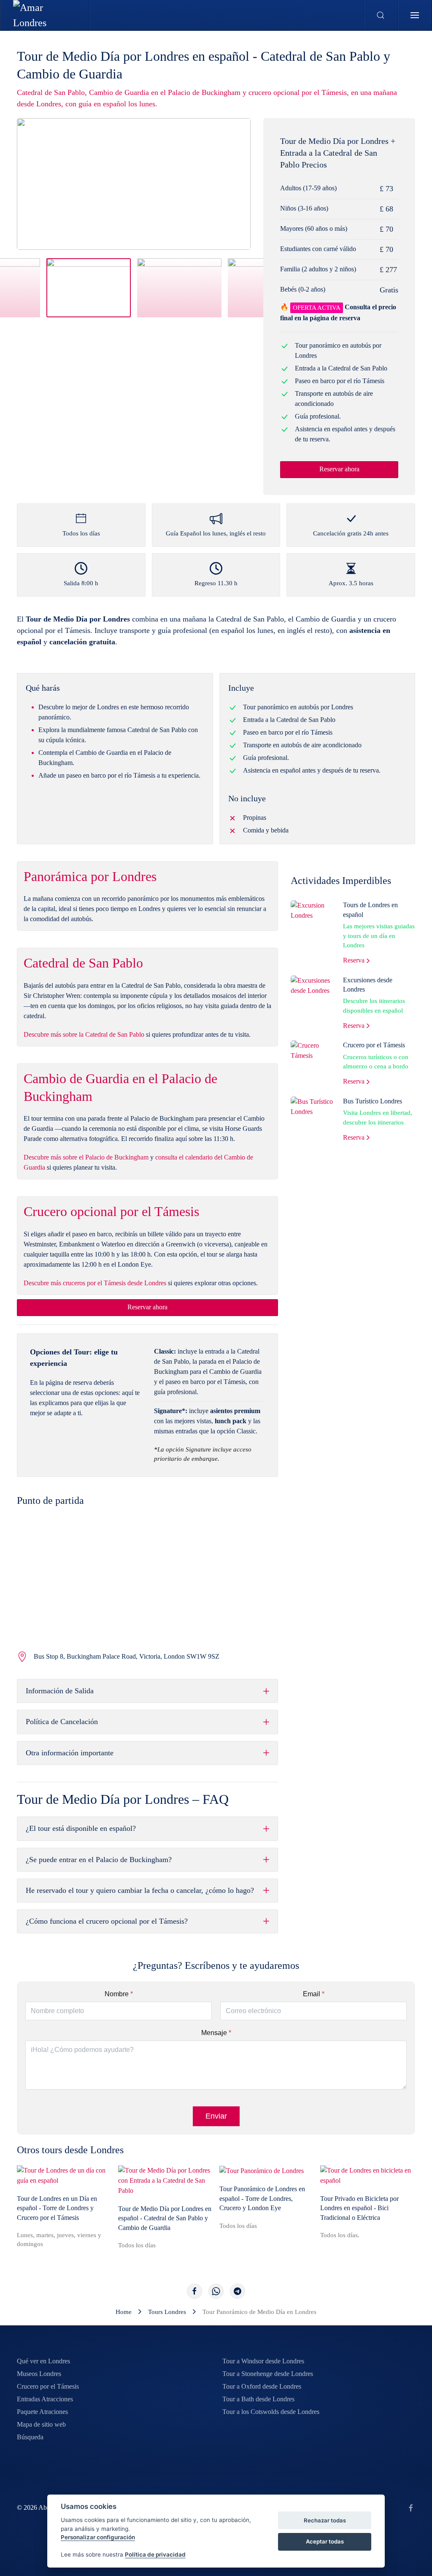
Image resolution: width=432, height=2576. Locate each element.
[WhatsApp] (216, 2291)
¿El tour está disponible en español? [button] (81, 1828)
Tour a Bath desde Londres (258, 2399)
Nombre (119, 1994)
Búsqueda (30, 2437)
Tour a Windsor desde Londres (263, 2361)
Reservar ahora (339, 469)
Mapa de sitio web (41, 2424)
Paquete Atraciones (42, 2412)
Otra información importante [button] (70, 1753)
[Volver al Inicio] (45, 15)
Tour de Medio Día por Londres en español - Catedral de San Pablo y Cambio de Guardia (165, 2218)
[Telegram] (238, 2291)
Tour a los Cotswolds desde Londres (271, 2412)
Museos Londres (39, 2374)
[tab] (89, 288)
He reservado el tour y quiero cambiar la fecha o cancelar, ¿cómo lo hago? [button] (140, 1890)
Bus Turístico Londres (373, 1101)
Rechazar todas (325, 2520)
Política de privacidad (155, 2554)
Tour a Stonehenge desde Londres (268, 2374)
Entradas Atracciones (45, 2399)
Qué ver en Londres (43, 2361)
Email (314, 1994)
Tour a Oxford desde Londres (262, 2386)
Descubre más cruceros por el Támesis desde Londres (95, 1283)
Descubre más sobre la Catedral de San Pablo (84, 1034)
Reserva (354, 960)
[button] (381, 15)
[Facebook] (194, 2291)
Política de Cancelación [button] (62, 1722)
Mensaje (216, 2033)
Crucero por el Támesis (374, 1045)
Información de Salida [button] (60, 1691)
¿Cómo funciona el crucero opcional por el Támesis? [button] (107, 1921)
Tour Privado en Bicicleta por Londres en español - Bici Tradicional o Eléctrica (359, 2208)
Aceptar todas (325, 2541)
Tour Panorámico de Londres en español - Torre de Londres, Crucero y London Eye (262, 2199)
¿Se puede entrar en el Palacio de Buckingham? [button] (99, 1860)
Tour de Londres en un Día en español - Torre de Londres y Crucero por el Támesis (57, 2208)
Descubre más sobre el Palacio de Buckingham (86, 1157)
